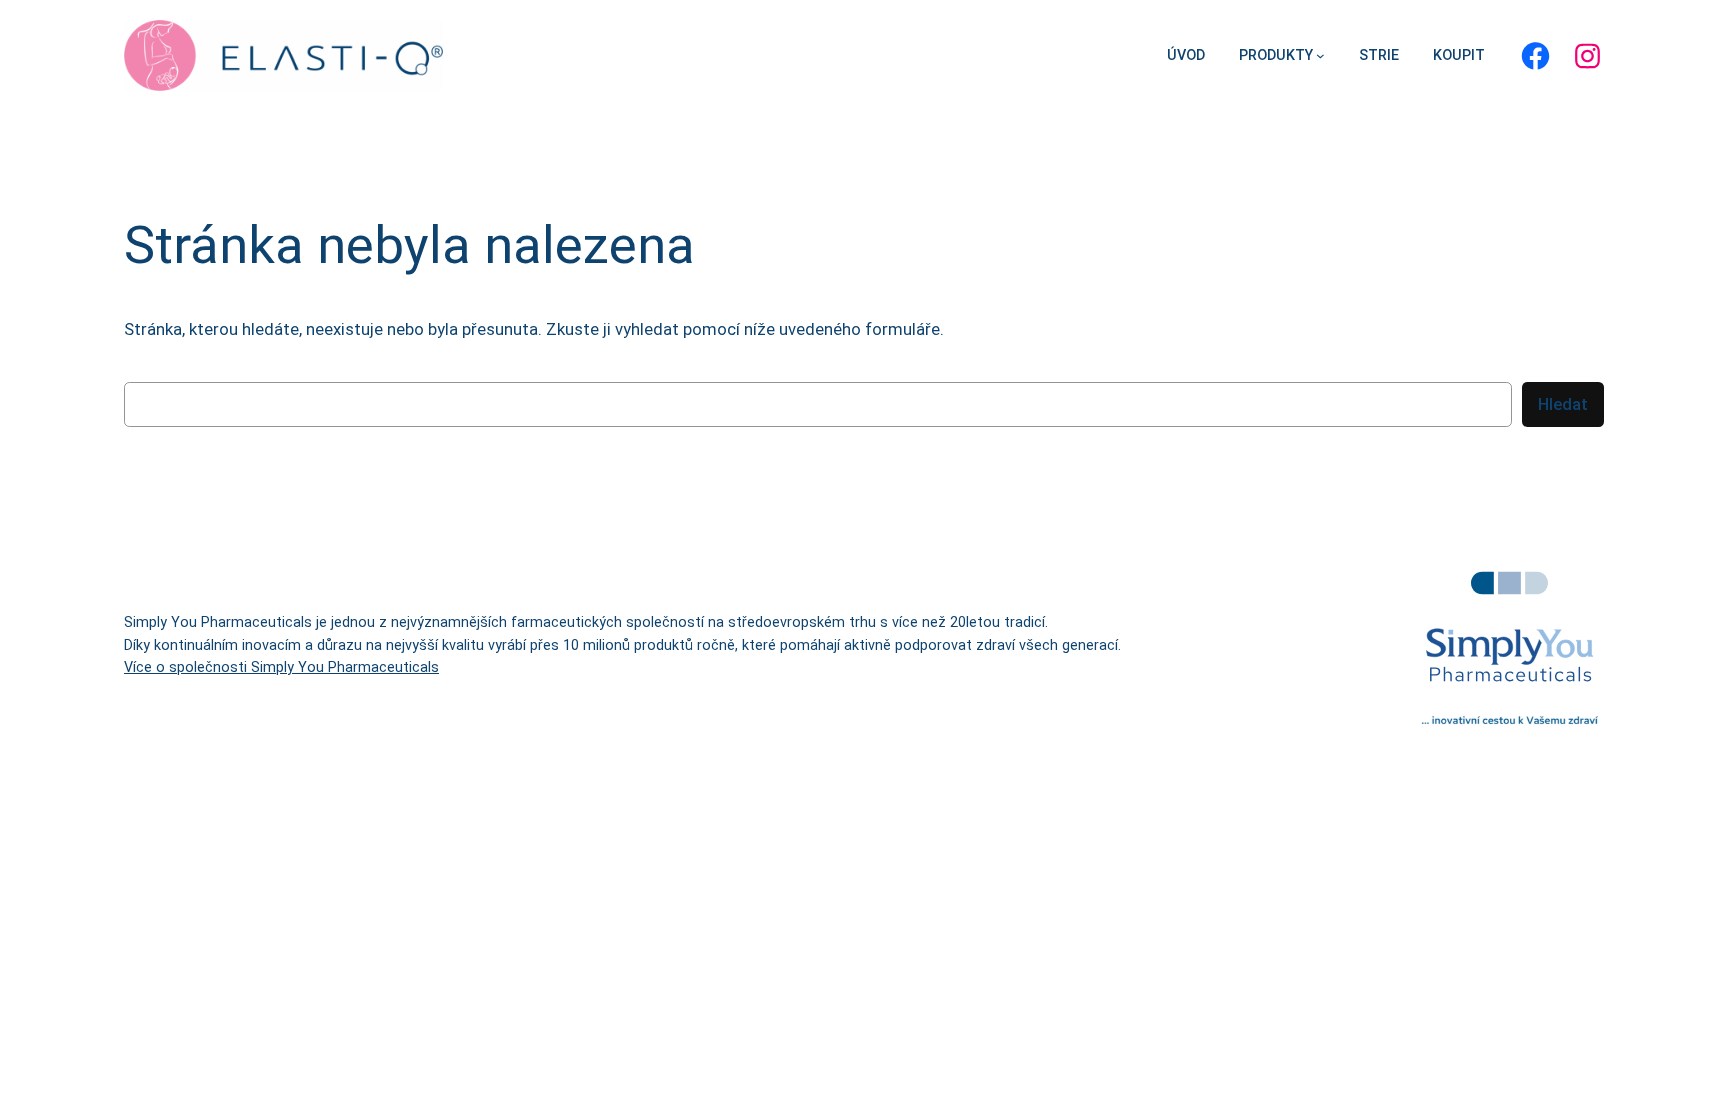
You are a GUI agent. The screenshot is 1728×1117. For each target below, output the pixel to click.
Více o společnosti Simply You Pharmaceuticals (281, 667)
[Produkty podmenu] (1320, 55)
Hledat (1563, 404)
